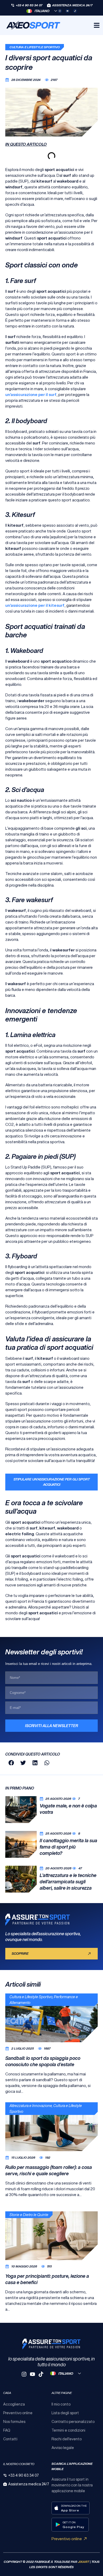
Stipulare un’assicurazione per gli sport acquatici (52, 1482)
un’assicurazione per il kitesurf (35, 605)
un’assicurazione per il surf (31, 395)
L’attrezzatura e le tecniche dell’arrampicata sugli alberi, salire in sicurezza (68, 1881)
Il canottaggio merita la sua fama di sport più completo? (68, 1847)
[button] (11, 1763)
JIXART (83, 2562)
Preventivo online (67, 2539)
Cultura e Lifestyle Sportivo (35, 47)
